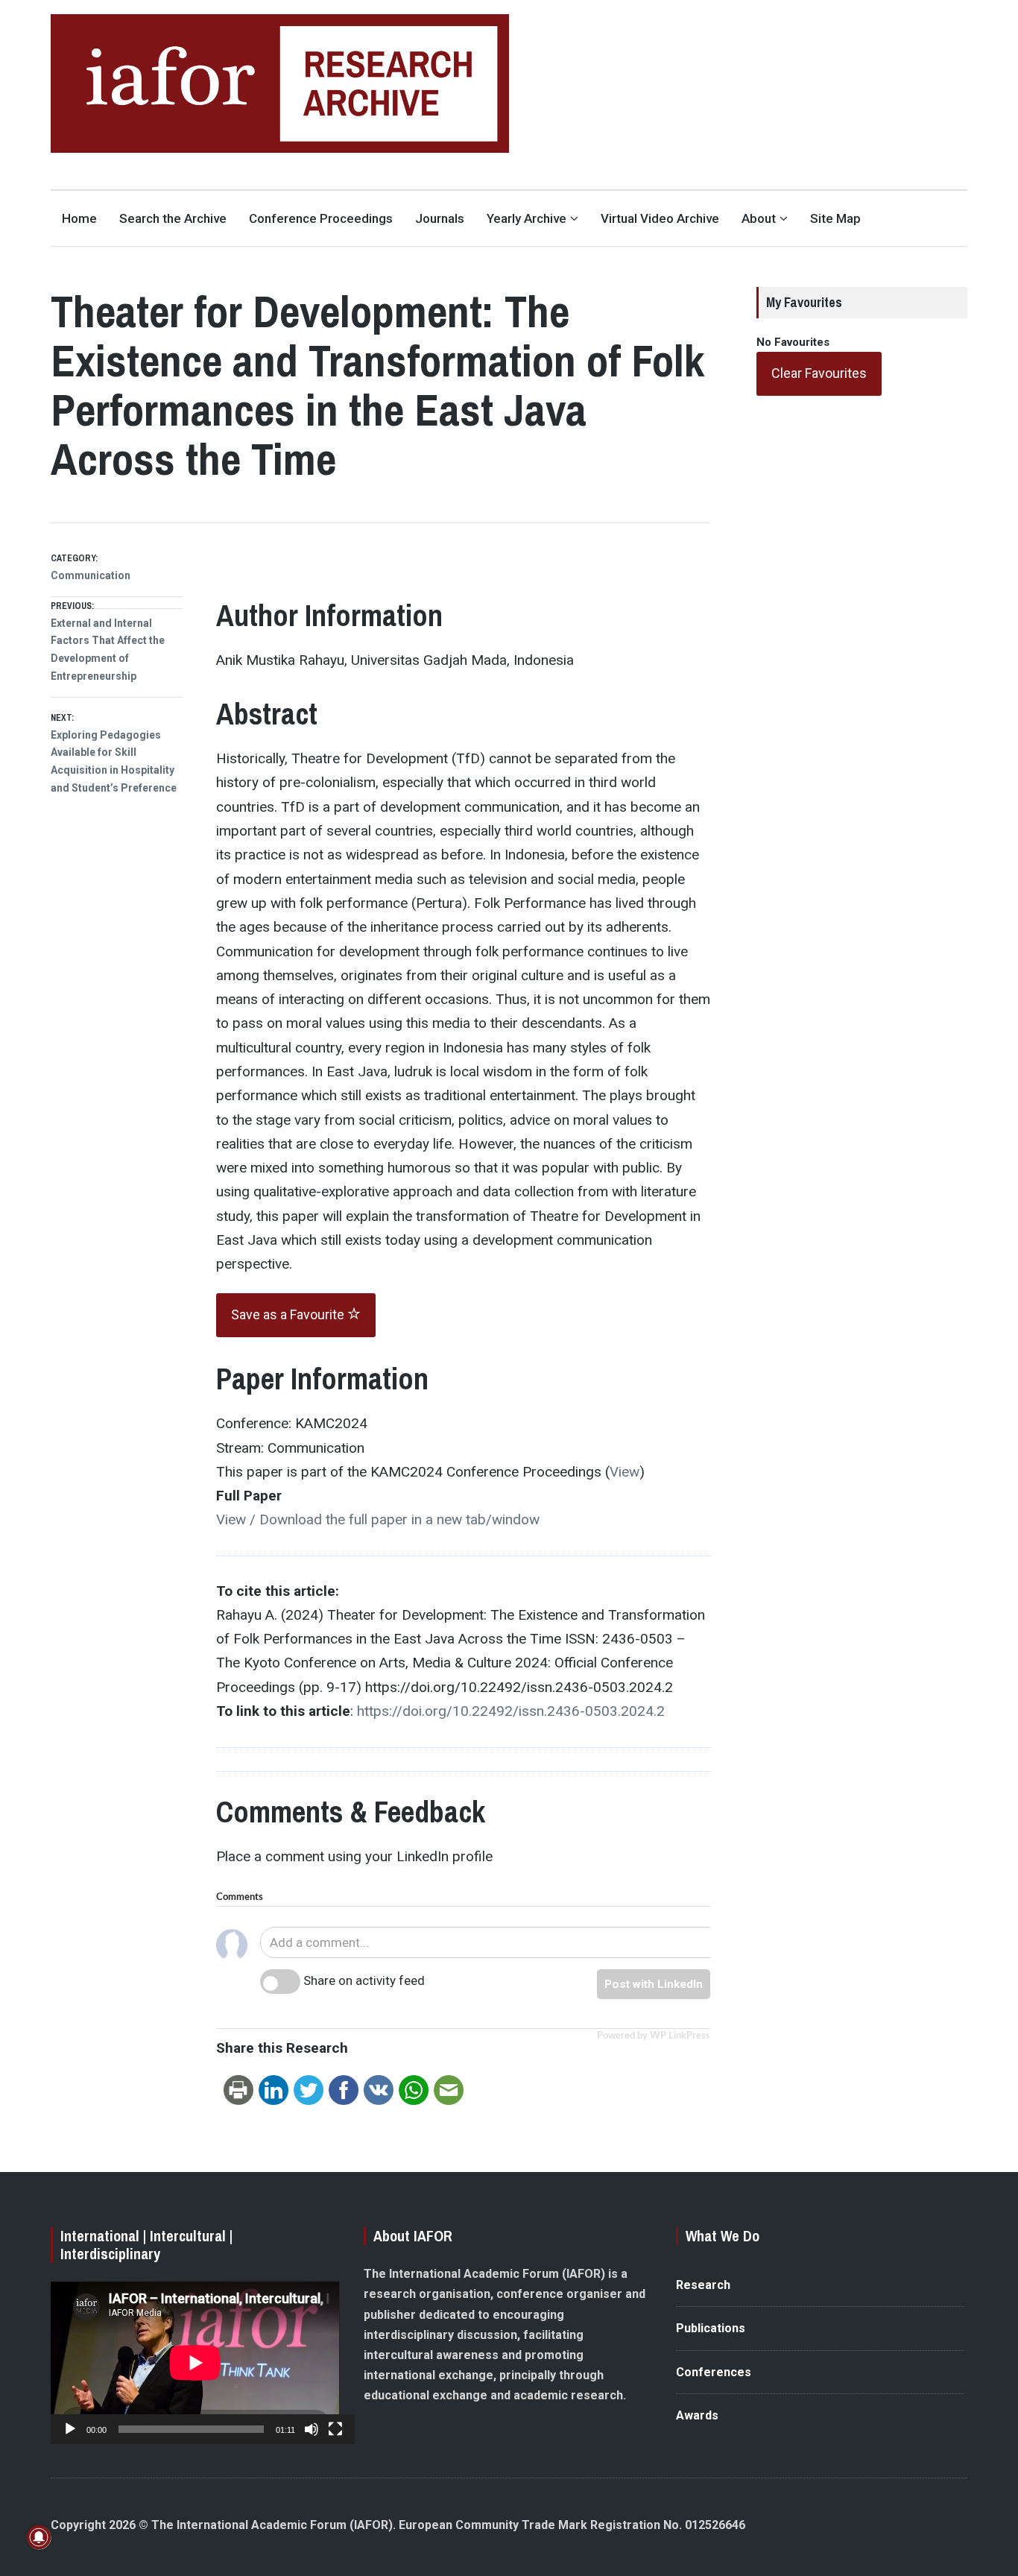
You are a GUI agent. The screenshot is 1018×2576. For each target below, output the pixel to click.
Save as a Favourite (289, 1314)
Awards (697, 2415)
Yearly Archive (527, 218)
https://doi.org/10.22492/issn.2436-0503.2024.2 (511, 1711)
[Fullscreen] (335, 2429)
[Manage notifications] (39, 2537)
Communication (91, 575)
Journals (440, 218)
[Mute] (312, 2429)
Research (703, 2285)
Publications (711, 2328)
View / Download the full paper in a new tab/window (378, 1519)
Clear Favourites (819, 373)
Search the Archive (173, 218)
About (759, 218)
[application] (195, 2363)
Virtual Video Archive (660, 218)
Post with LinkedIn (654, 1984)
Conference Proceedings (321, 218)
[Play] (70, 2429)
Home (79, 218)
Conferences (714, 2372)
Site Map (835, 218)
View (625, 1472)
